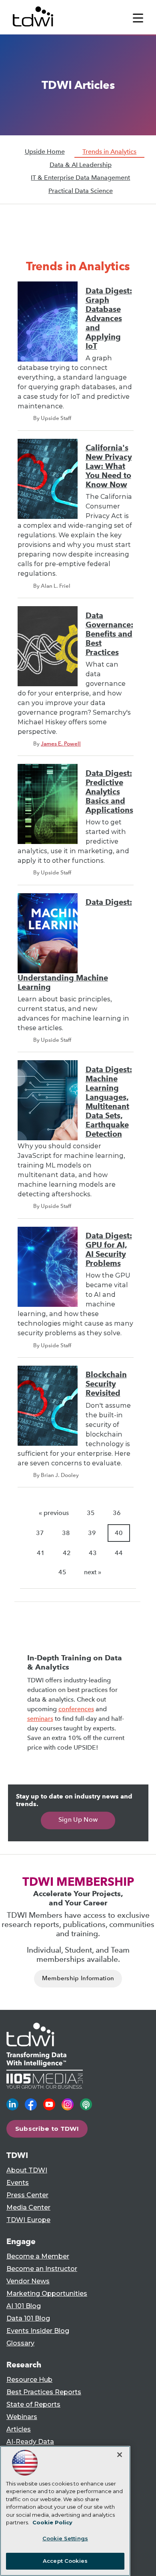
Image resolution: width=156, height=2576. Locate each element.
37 (40, 1533)
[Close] (120, 2455)
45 (62, 1572)
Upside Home (45, 152)
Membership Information (78, 1978)
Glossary (20, 2343)
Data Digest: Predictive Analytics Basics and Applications (109, 792)
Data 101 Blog (28, 2318)
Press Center (27, 2195)
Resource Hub (29, 2380)
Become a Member (38, 2256)
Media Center (28, 2207)
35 (91, 1513)
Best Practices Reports (44, 2392)
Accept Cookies (65, 2561)
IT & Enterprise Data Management (80, 178)
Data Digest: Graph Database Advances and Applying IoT (109, 318)
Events (18, 2183)
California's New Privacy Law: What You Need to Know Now (109, 466)
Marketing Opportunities (47, 2294)
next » (93, 1572)
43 (93, 1553)
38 (66, 1533)
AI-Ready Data (30, 2442)
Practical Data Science (81, 191)
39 (92, 1533)
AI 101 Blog (24, 2306)
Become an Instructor (42, 2269)
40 (119, 1533)
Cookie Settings (65, 2538)
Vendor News (28, 2281)
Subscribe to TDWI (47, 2129)
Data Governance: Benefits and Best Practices (109, 634)
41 (41, 1553)
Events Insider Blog (38, 2331)
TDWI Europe (28, 2220)
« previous (54, 1513)
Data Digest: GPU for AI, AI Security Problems (109, 1250)
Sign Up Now (78, 1819)
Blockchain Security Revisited (106, 1384)
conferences (76, 1709)
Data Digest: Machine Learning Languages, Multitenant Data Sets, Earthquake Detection (109, 1102)
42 (67, 1553)
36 (117, 1513)
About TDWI (27, 2170)
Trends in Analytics (109, 152)
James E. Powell (61, 743)
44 (119, 1553)
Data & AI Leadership (81, 165)
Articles (19, 2429)
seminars (40, 1719)
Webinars (22, 2417)
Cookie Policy (52, 2522)
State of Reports (33, 2404)
